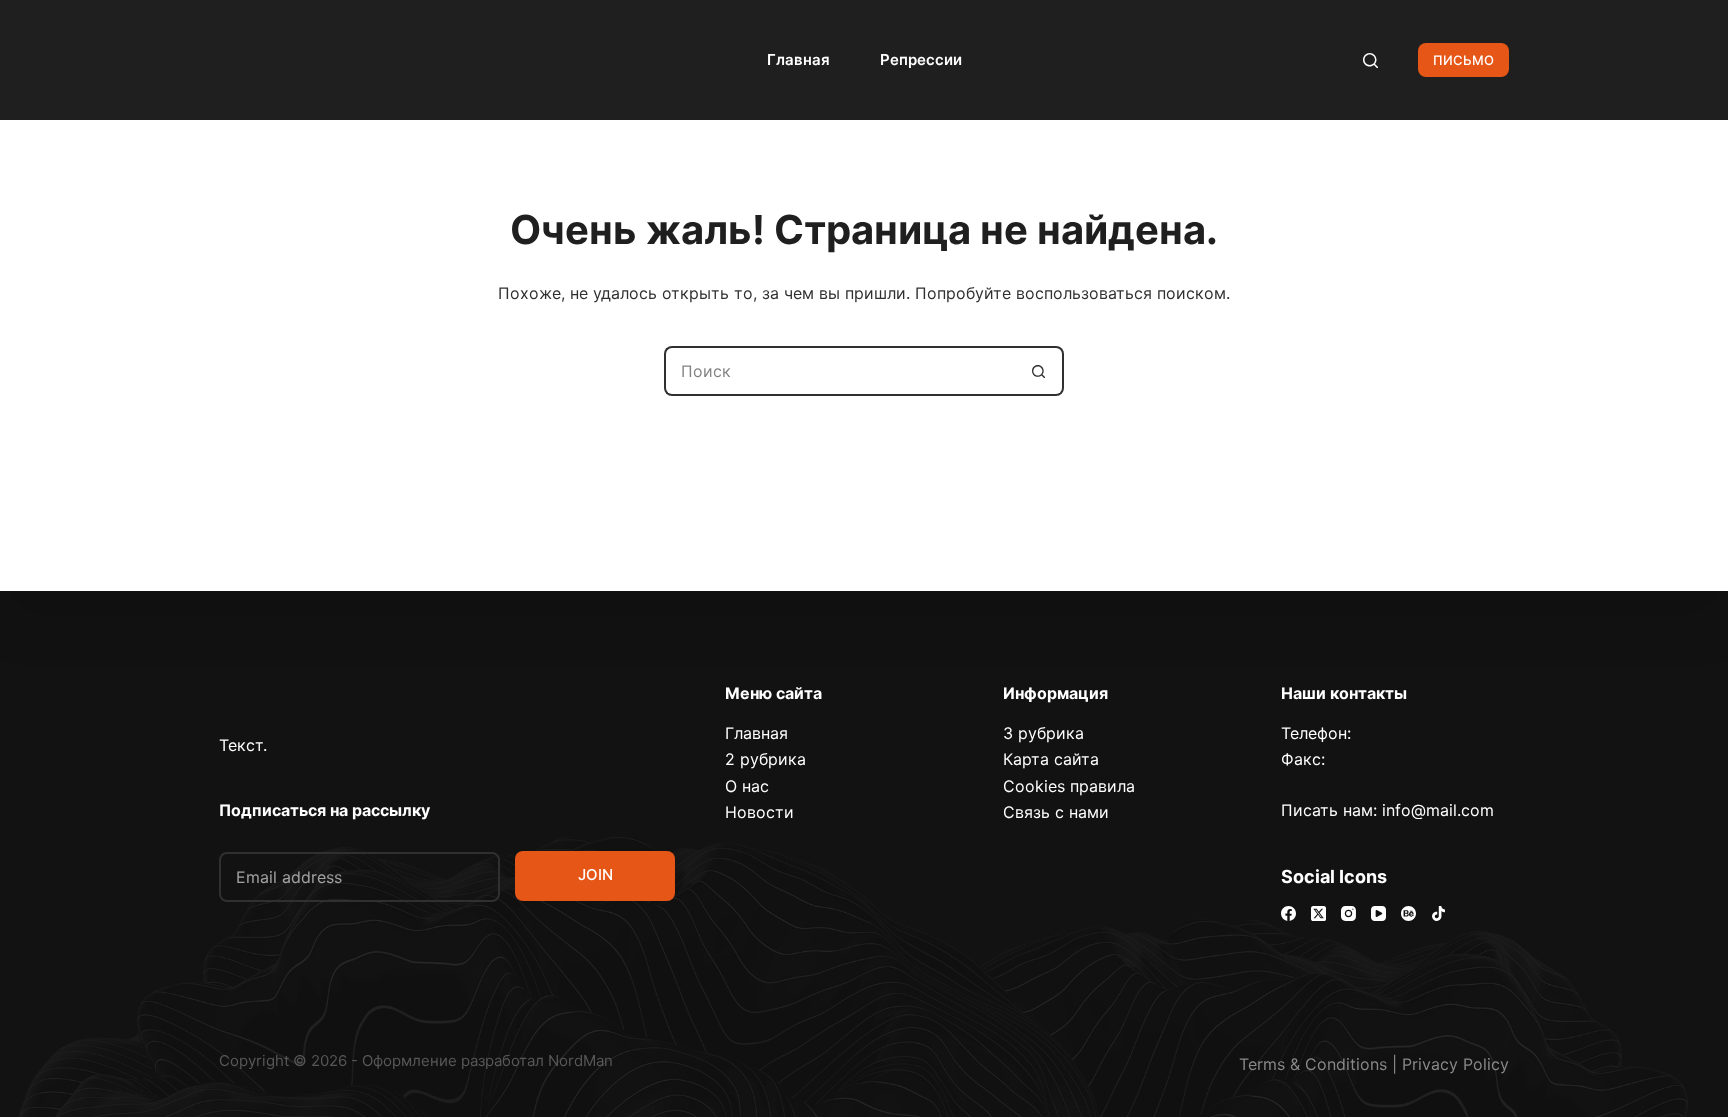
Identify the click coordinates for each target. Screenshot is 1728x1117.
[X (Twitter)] (1318, 913)
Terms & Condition (1309, 1064)
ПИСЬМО (1463, 60)
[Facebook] (1288, 913)
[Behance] (1408, 913)
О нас (747, 786)
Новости (759, 812)
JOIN (595, 874)
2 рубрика (765, 759)
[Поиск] (1370, 60)
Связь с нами (1056, 812)
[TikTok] (1438, 913)
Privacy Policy (1455, 1064)
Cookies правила (1069, 786)
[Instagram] (1348, 913)
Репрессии (921, 59)
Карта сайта (1051, 759)
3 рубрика (1043, 733)
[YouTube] (1378, 913)
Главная (798, 59)
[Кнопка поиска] (1039, 371)
